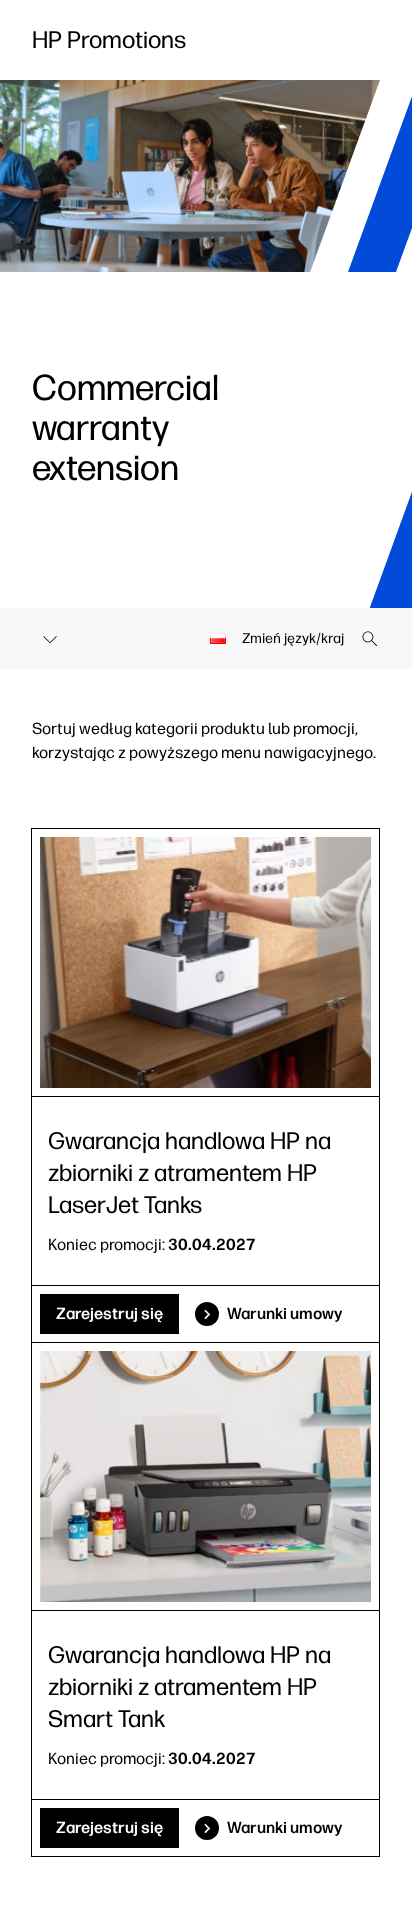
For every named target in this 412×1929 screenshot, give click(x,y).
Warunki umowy (284, 1313)
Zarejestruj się (109, 1313)
